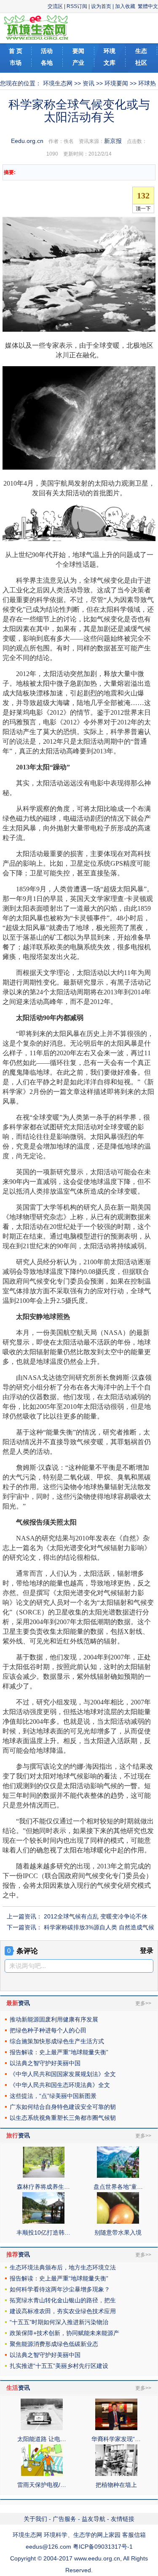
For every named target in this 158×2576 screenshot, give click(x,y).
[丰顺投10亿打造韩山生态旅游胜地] (43, 2222)
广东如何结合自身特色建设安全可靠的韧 (63, 2107)
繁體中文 (148, 6)
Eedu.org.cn (27, 141)
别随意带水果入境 (118, 2233)
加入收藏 (125, 6)
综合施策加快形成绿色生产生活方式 (57, 2041)
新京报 (113, 141)
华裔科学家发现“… (116, 2439)
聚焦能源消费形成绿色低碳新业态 (54, 2344)
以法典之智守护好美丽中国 (45, 2063)
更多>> (143, 2003)
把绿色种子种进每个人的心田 (48, 2030)
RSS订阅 (77, 6)
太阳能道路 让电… (42, 2439)
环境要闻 (116, 83)
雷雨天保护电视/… (42, 2485)
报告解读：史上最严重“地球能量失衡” (59, 2052)
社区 (141, 63)
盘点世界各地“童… (118, 2187)
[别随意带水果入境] (118, 2222)
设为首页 (101, 6)
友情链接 (123, 2519)
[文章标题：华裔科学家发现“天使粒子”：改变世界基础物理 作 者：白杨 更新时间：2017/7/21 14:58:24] (116, 2428)
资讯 (88, 83)
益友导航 (94, 2519)
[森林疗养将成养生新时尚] (43, 2176)
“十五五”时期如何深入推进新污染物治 (59, 2322)
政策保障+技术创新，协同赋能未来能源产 (64, 2333)
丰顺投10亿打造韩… (43, 2233)
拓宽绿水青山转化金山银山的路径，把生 (63, 2300)
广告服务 (64, 2519)
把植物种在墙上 (116, 2485)
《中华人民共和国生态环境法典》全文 (60, 2085)
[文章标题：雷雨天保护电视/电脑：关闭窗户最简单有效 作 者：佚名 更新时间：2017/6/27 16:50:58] (42, 2474)
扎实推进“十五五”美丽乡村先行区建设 (59, 2366)
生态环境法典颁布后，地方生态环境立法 (63, 2267)
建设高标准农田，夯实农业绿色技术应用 (63, 2311)
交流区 (55, 6)
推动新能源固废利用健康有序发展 (54, 2019)
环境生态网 (58, 83)
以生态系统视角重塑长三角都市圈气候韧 (63, 2118)
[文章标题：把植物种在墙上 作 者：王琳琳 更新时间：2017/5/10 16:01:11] (116, 2474)
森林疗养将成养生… (43, 2187)
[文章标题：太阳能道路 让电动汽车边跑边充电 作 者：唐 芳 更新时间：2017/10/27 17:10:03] (42, 2428)
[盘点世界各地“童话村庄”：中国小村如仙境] (118, 2176)
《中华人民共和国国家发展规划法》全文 (63, 2074)
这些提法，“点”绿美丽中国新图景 (53, 2096)
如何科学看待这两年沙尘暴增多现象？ (60, 2289)
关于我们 (35, 2519)
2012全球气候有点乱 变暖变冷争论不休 (96, 1916)
